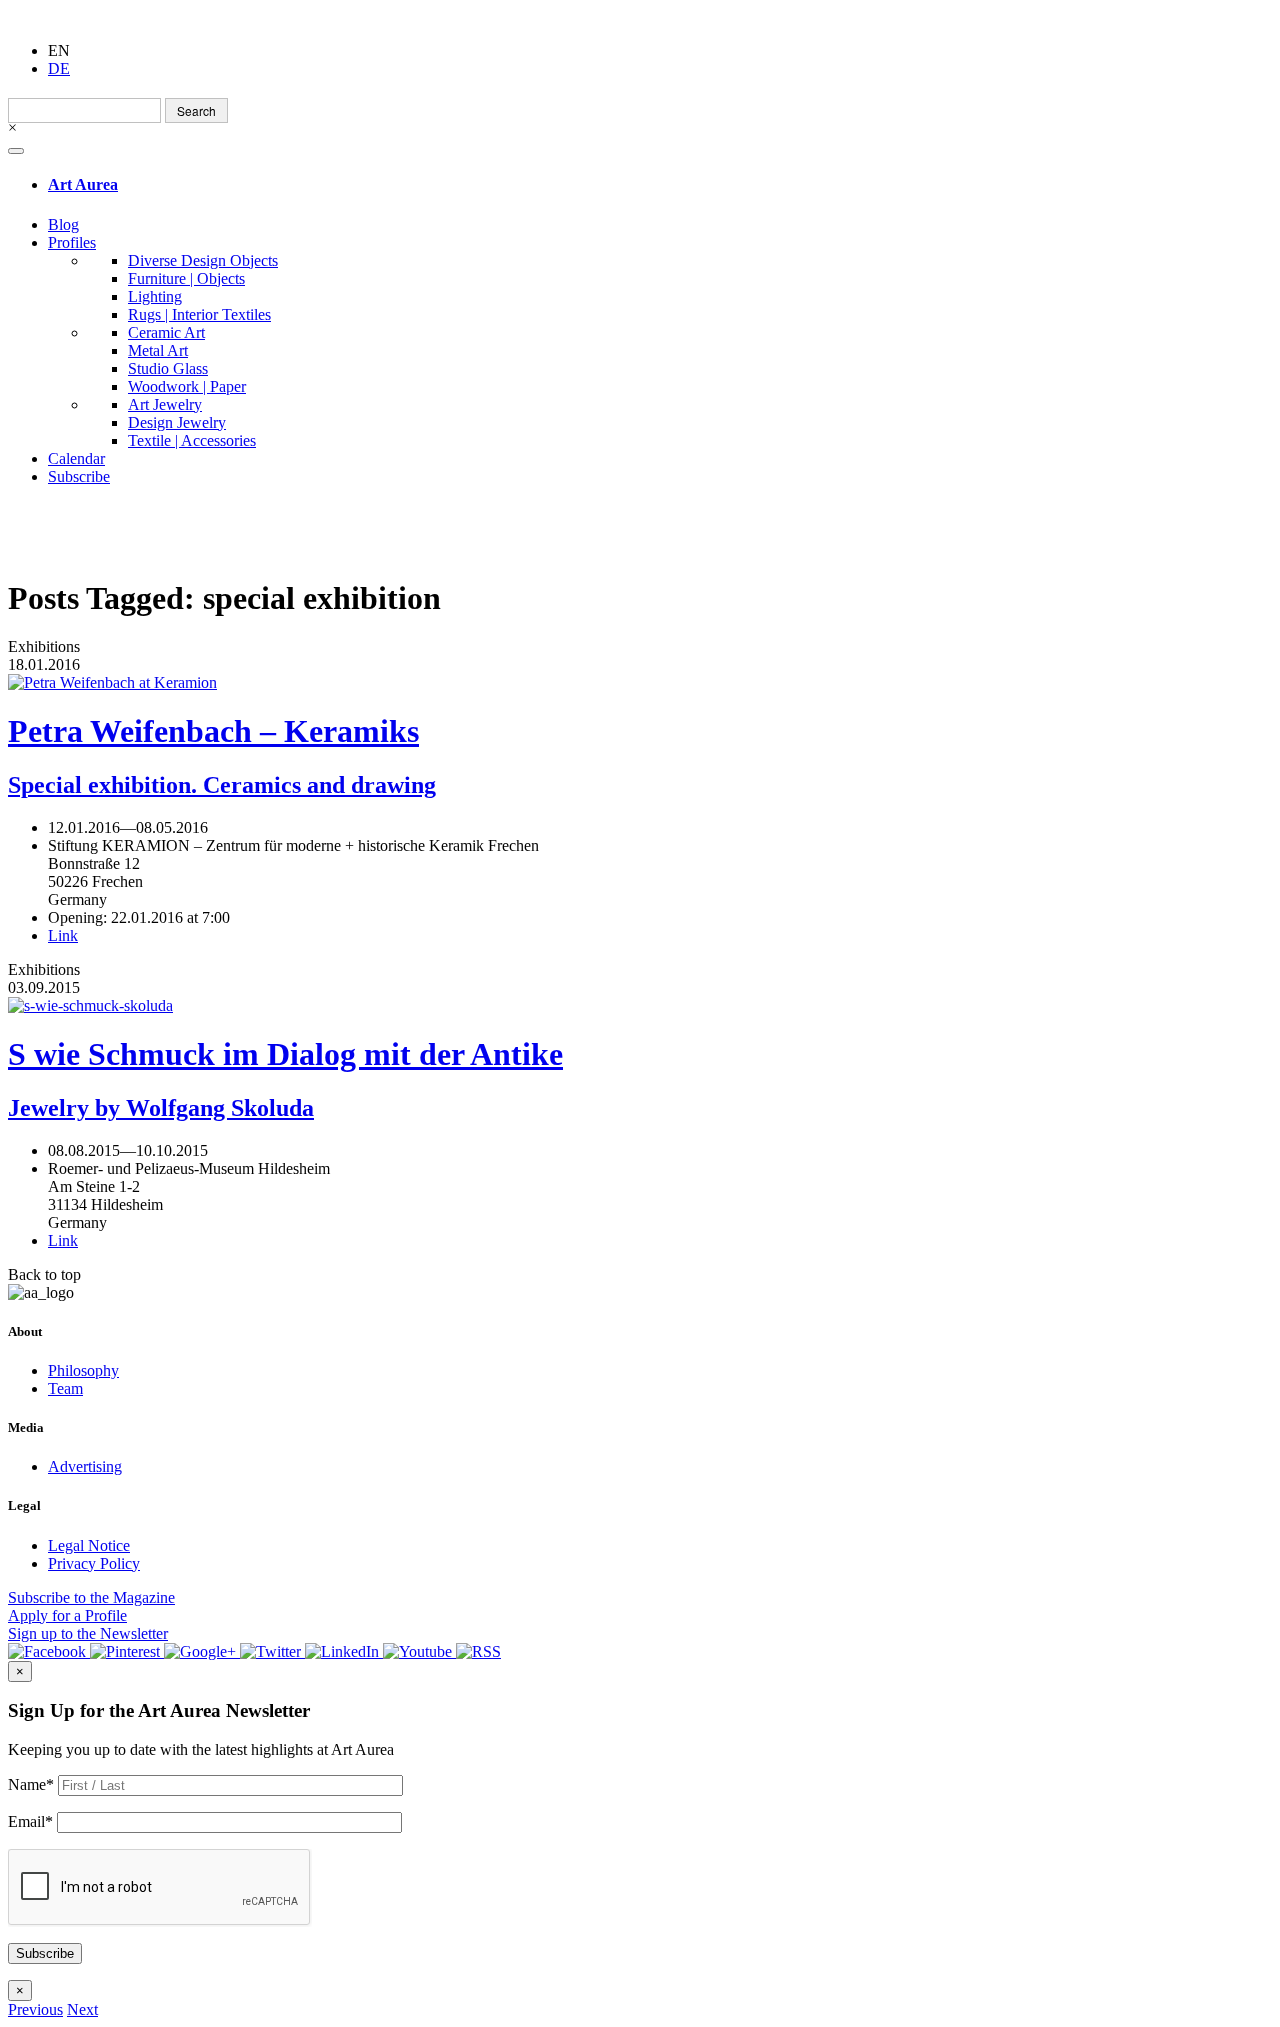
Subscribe (79, 476)
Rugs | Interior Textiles (199, 314)
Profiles (72, 242)
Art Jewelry (165, 404)
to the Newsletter (88, 1633)
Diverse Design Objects (203, 260)
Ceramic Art (166, 332)
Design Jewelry (177, 422)
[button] (35, 2009)
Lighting (155, 296)
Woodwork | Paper (187, 386)
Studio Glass (168, 368)
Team (65, 1388)
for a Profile (67, 1615)
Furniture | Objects (186, 278)
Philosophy (83, 1370)
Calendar (76, 458)
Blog (63, 224)
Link (63, 935)
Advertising (85, 1466)
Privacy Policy (94, 1563)
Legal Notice (89, 1545)
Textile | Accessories (192, 440)
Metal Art (158, 350)
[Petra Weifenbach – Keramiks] (640, 683)
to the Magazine (91, 1597)
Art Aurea (83, 184)
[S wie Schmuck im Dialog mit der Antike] (640, 1006)
